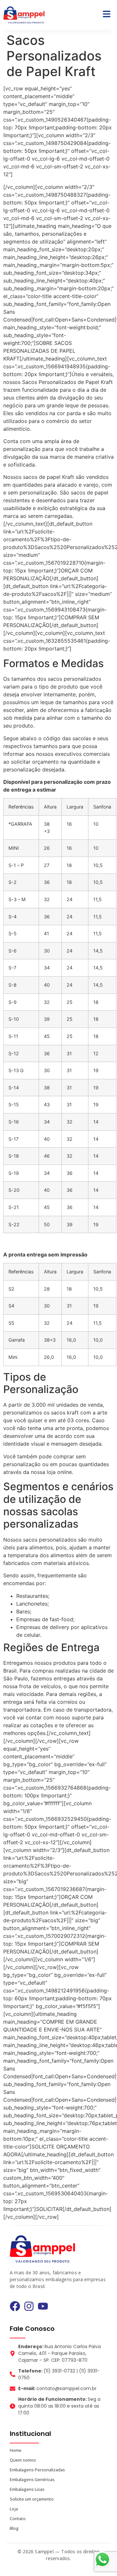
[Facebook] (15, 2306)
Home (16, 2450)
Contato (18, 2518)
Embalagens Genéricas (32, 2479)
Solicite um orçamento (32, 2499)
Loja (14, 2509)
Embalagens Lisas (27, 2489)
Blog (14, 2528)
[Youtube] (43, 2306)
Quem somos (23, 2460)
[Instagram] (29, 2306)
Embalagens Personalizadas (37, 2470)
